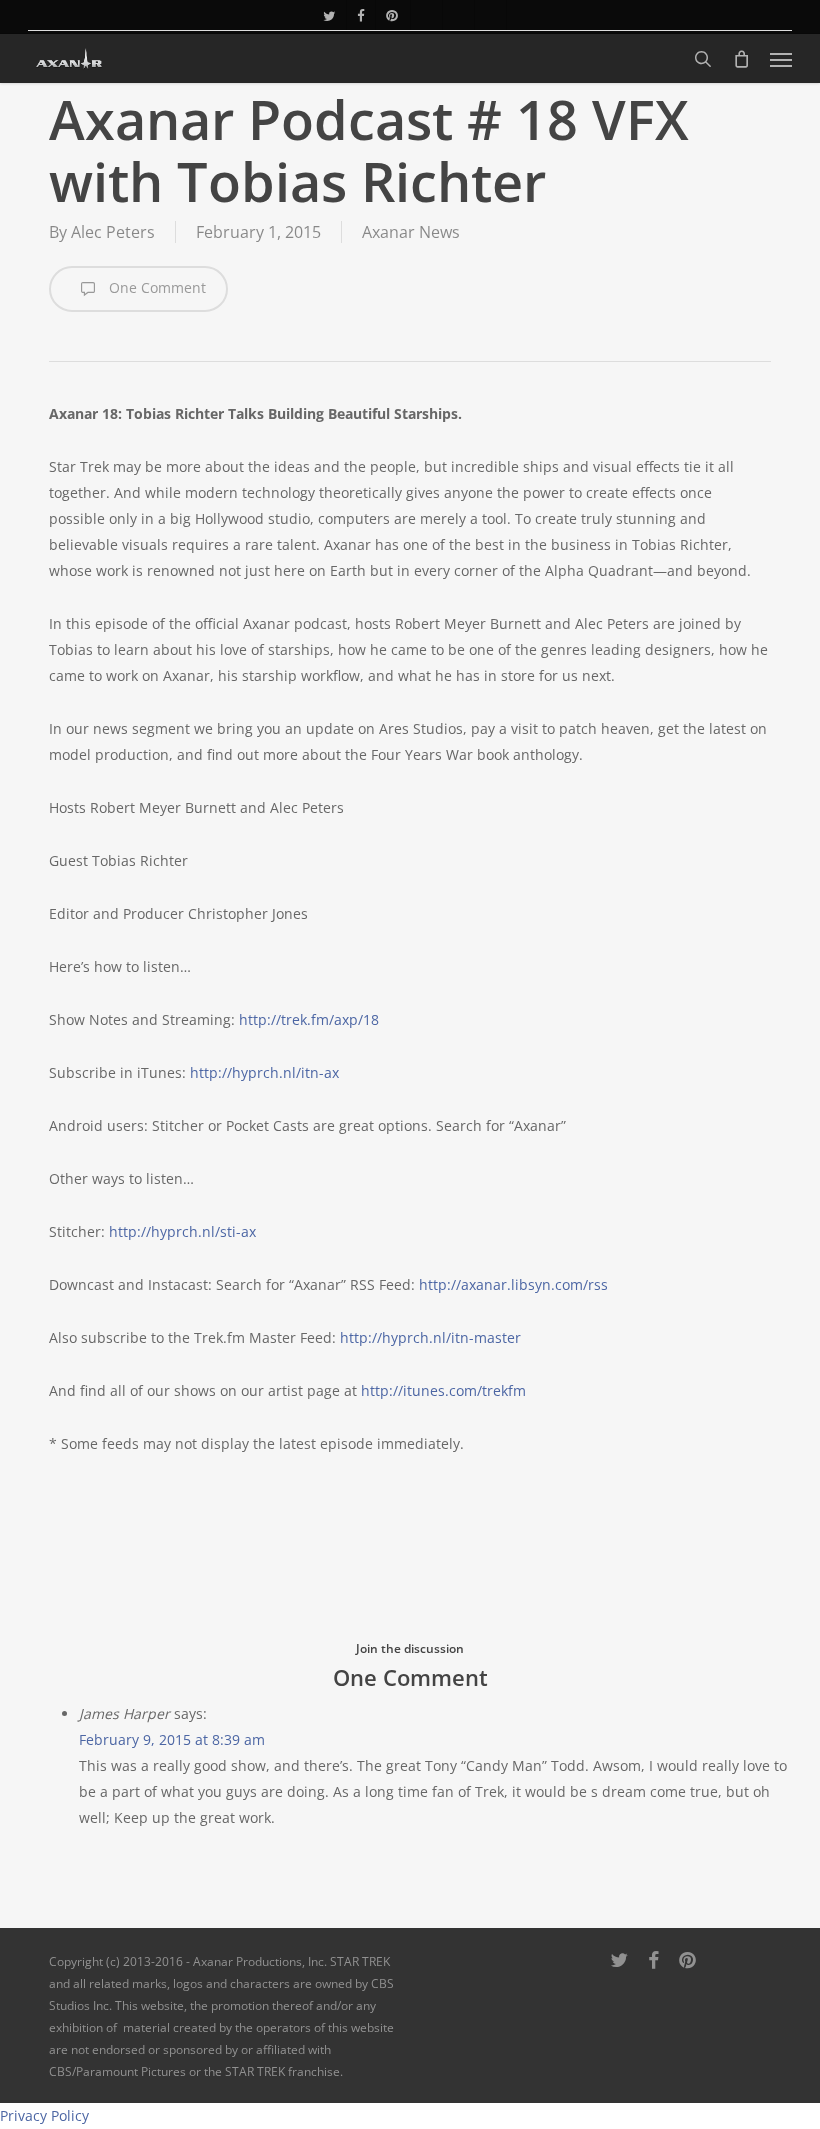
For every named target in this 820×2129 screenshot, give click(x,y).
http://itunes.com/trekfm (443, 1390)
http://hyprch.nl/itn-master (430, 1337)
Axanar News (411, 232)
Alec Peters (113, 232)
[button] (781, 59)
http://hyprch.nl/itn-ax (264, 1072)
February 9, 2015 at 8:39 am (172, 1739)
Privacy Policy (44, 2115)
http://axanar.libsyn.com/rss (513, 1284)
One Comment (155, 287)
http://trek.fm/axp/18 (309, 1019)
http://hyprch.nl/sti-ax (182, 1231)
